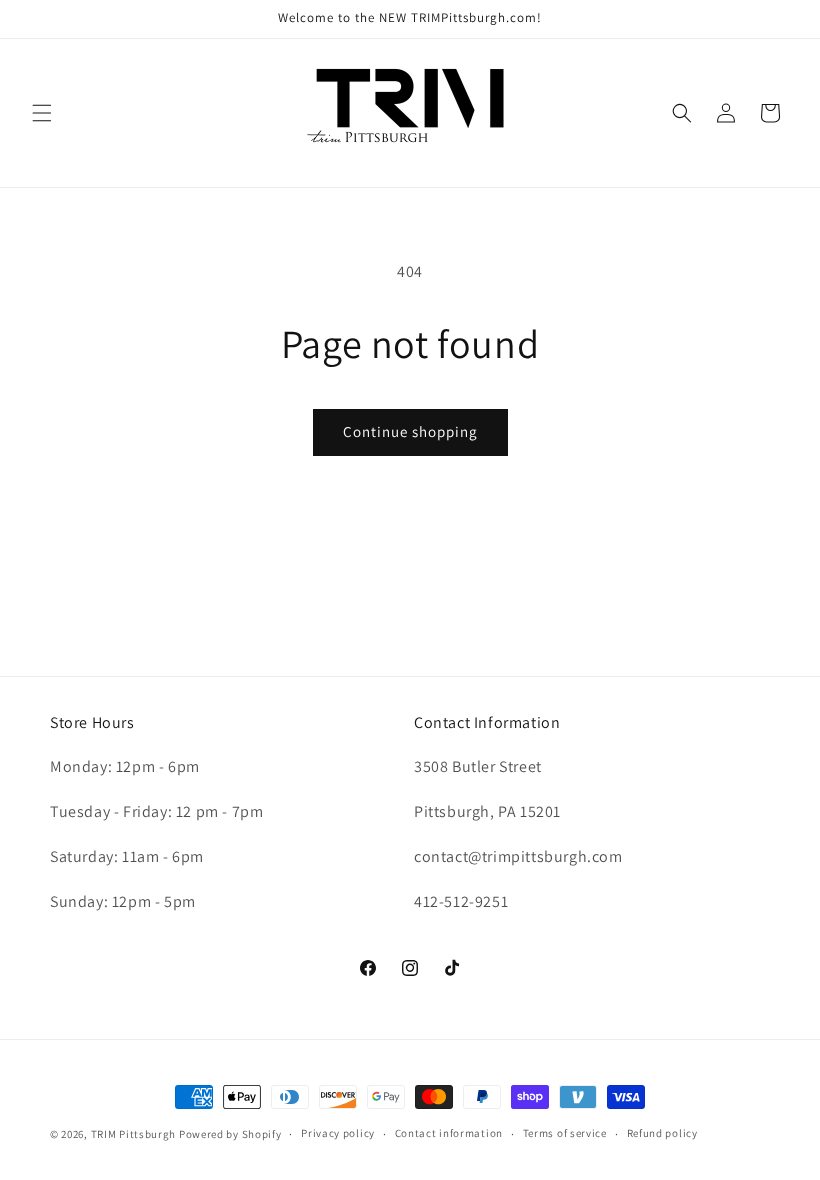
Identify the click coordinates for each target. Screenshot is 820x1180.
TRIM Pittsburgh (134, 1134)
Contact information (449, 1133)
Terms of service (565, 1133)
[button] (42, 113)
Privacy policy (338, 1133)
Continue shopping (410, 431)
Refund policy (662, 1133)
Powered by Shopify (230, 1134)
